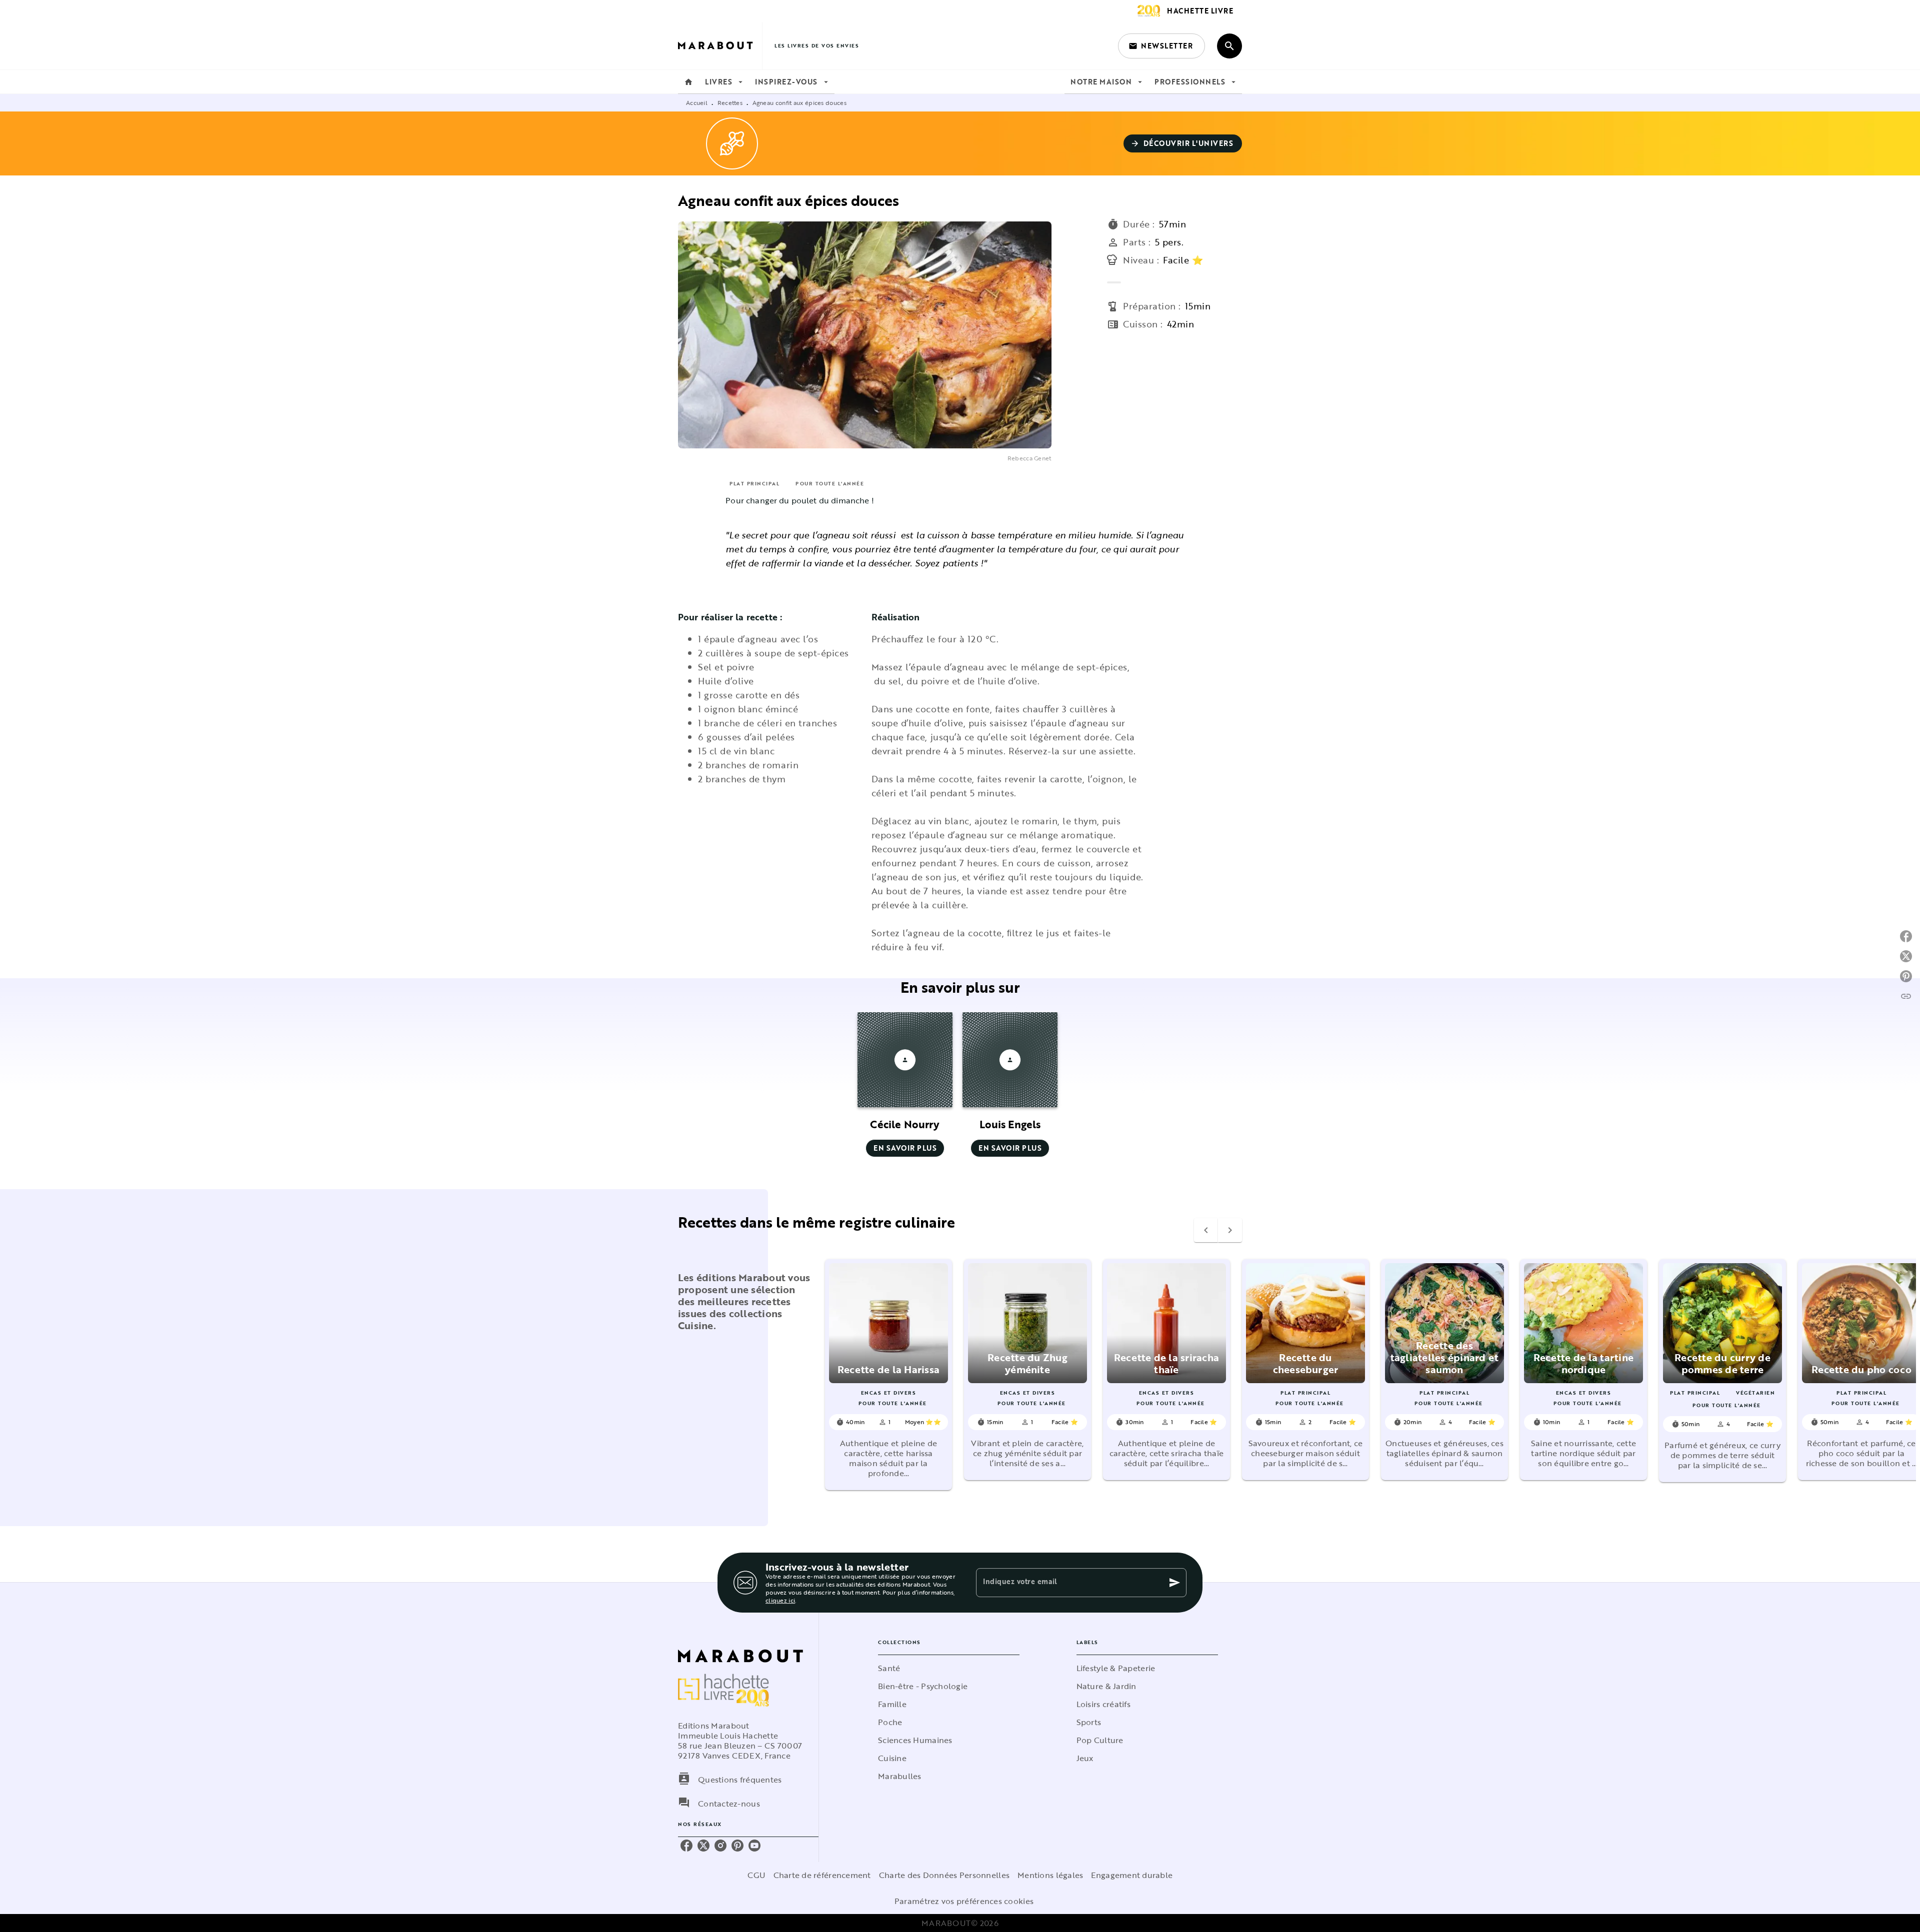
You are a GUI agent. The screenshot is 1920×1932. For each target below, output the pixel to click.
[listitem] (686, 1846)
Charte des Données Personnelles (944, 1875)
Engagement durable (1132, 1875)
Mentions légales (1050, 1875)
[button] (1161, 46)
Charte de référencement (822, 1875)
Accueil (697, 102)
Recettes (730, 102)
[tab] (688, 82)
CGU (756, 1875)
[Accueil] (720, 46)
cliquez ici (780, 1600)
